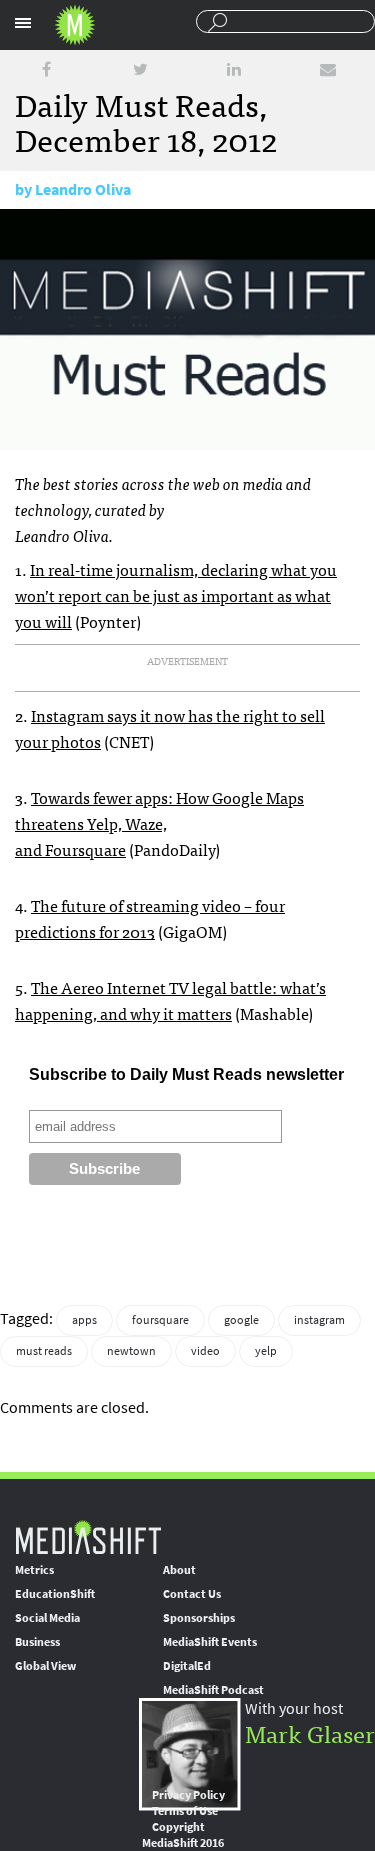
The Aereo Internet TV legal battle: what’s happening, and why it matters (170, 1000)
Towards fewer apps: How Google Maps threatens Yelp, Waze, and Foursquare (159, 823)
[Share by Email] (328, 69)
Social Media (47, 1618)
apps (84, 1320)
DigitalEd (187, 1666)
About (179, 1570)
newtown (131, 1351)
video (205, 1351)
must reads (44, 1351)
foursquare (160, 1320)
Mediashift (75, 25)
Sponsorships (199, 1618)
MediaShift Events (210, 1642)
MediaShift (88, 1536)
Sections (23, 23)
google (241, 1320)
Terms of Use (185, 1811)
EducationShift (55, 1594)
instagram (319, 1320)
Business (37, 1642)
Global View (45, 1666)
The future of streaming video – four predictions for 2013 (150, 918)
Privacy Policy (188, 1795)
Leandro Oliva (83, 189)
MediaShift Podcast (213, 1690)
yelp (266, 1351)
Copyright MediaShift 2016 (183, 1835)
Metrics (34, 1570)
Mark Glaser (310, 1732)
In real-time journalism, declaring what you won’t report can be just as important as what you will (176, 595)
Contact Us (192, 1594)
